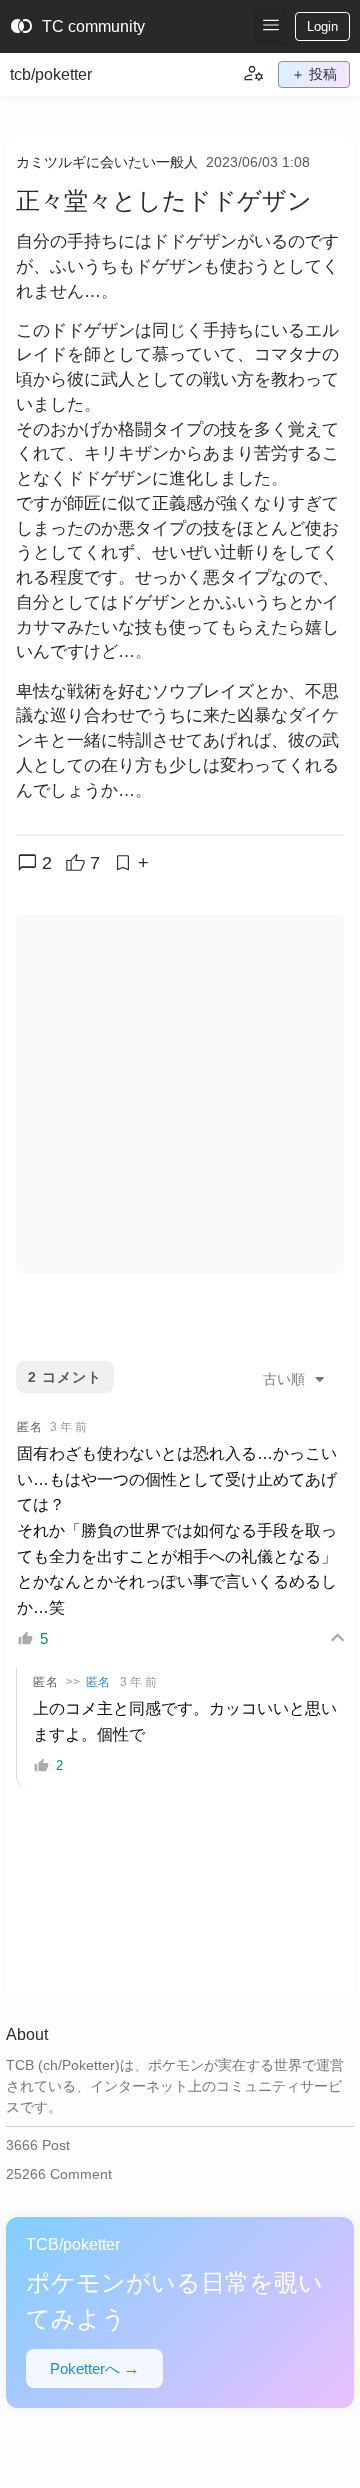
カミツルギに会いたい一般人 (107, 162)
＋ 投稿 (314, 74)
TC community (77, 27)
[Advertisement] (180, 1094)
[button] (270, 26)
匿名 (98, 1682)
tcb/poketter (51, 74)
